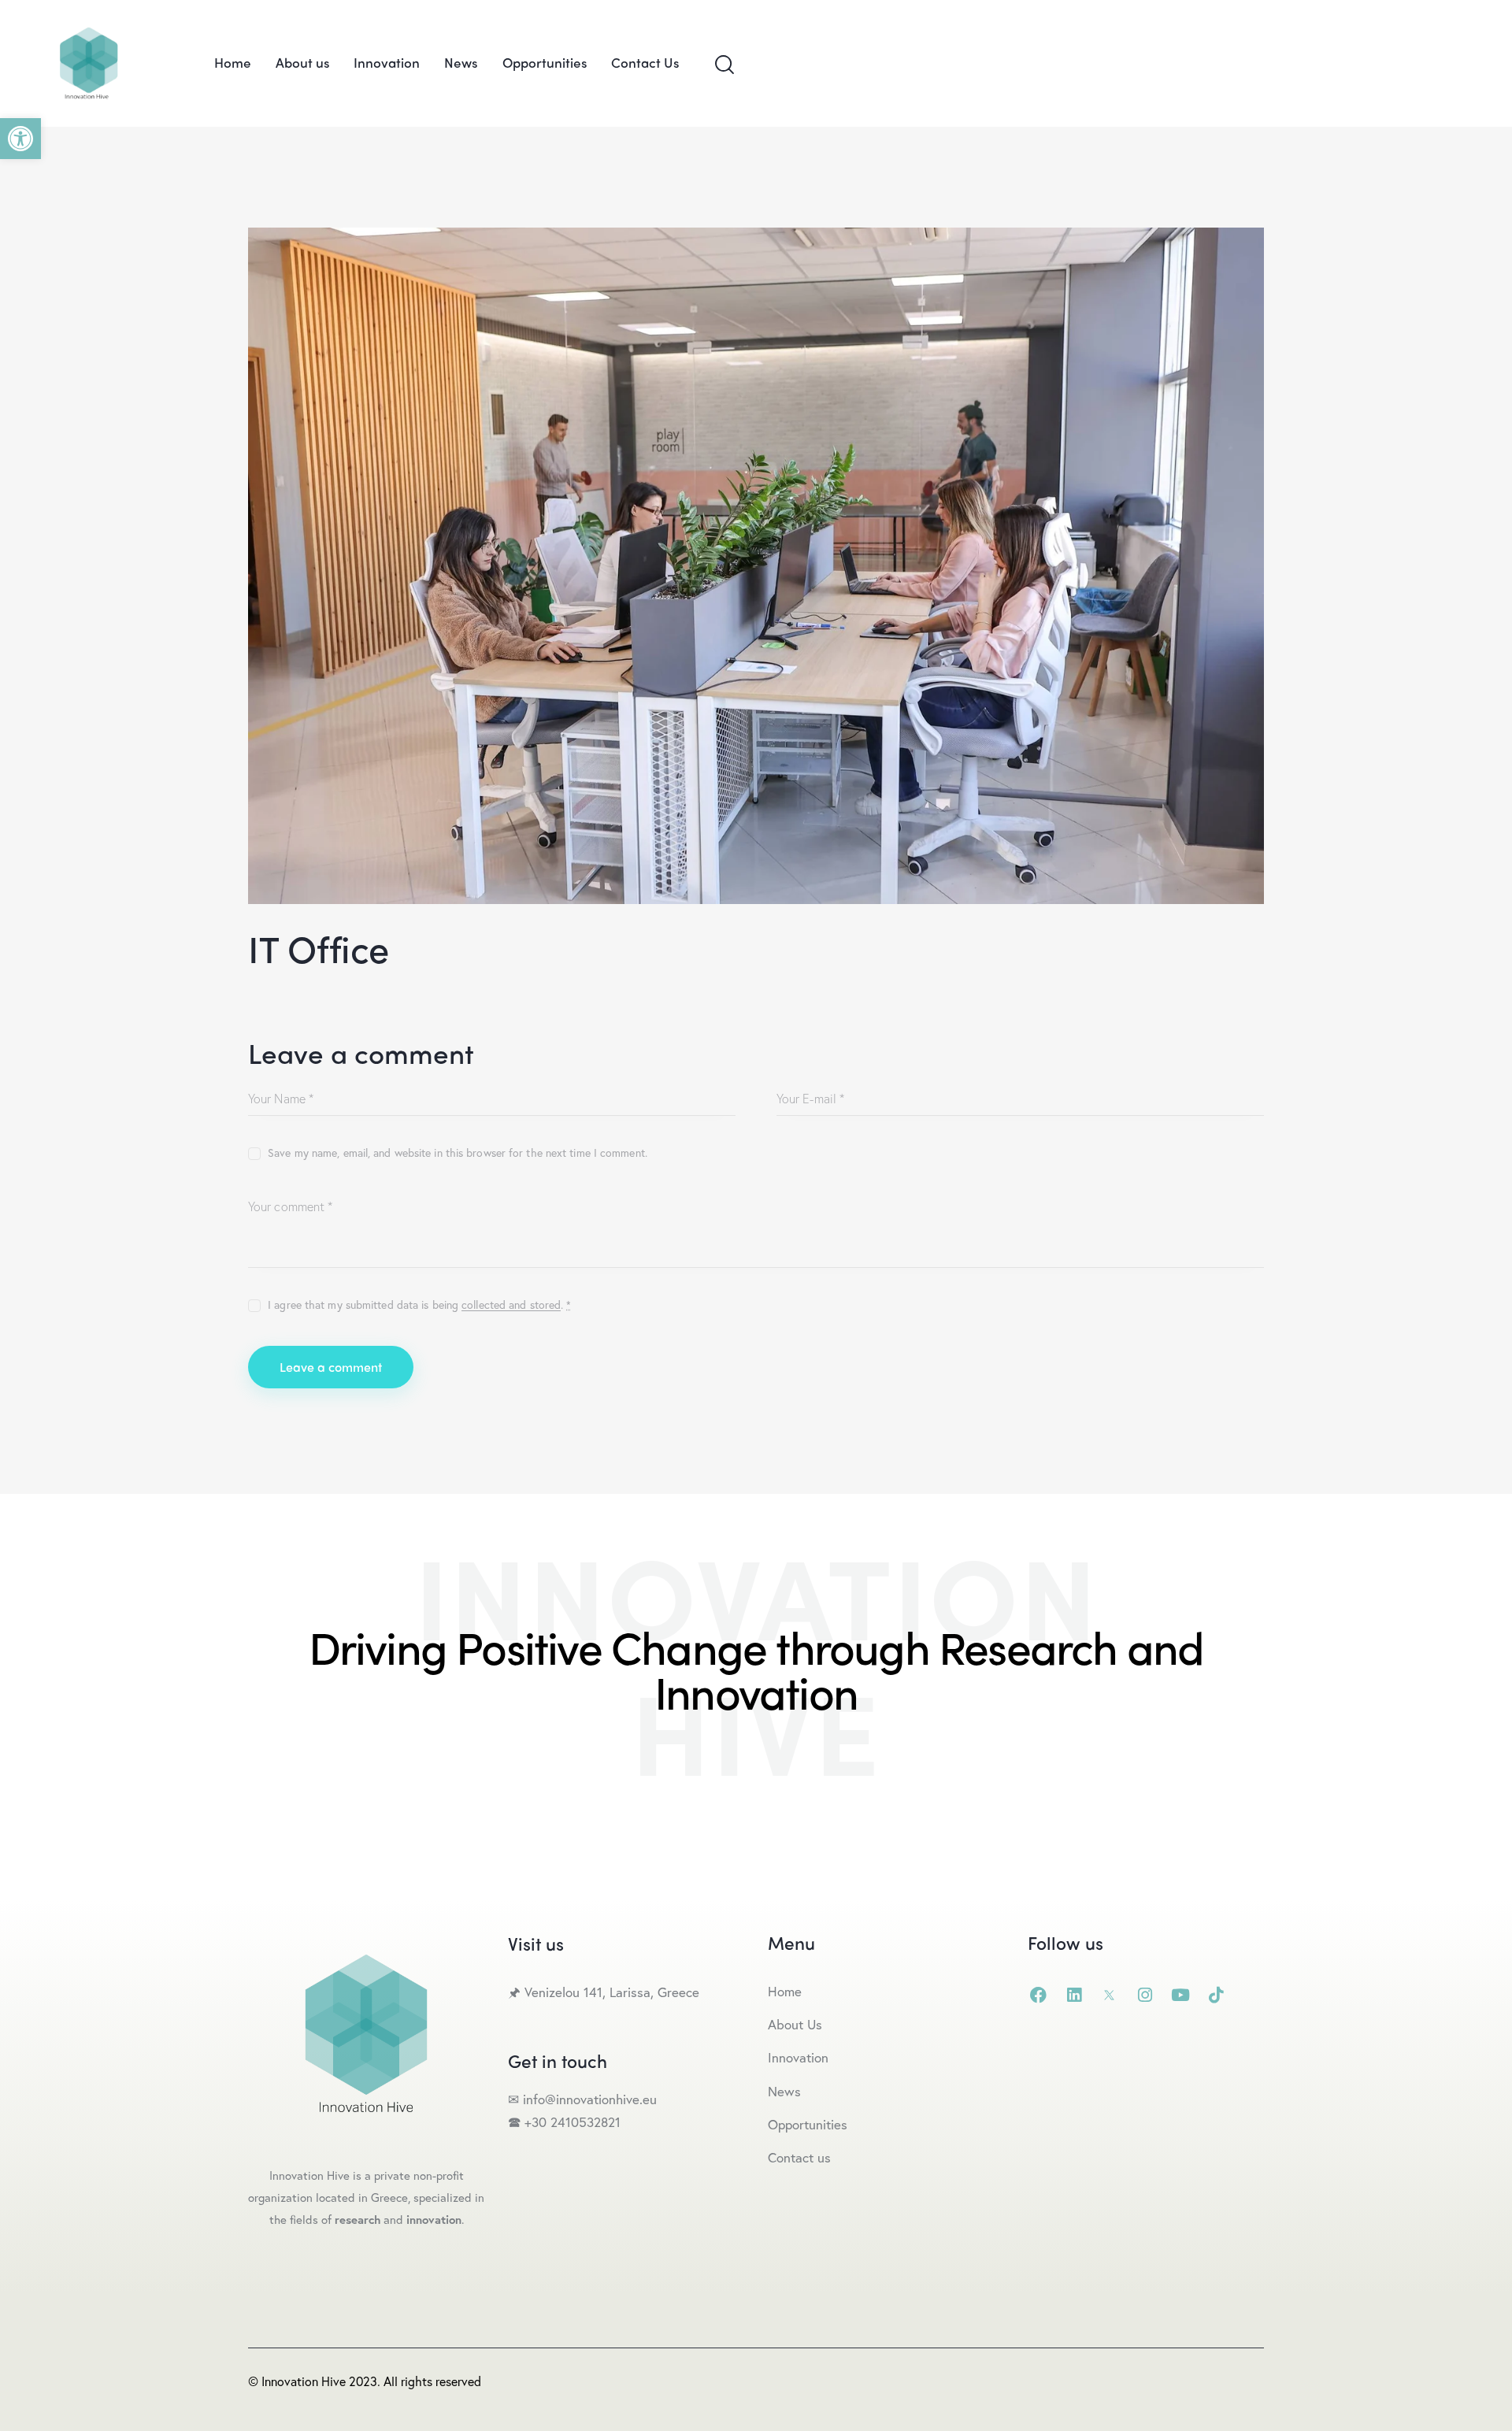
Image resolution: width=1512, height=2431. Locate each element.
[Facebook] (1038, 1995)
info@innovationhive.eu (588, 2099)
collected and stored (511, 1305)
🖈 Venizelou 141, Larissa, (583, 1992)
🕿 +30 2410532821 (564, 2122)
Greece (680, 1992)
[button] (20, 139)
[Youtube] (1180, 1995)
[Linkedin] (1074, 1995)
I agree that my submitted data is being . (419, 1304)
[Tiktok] (1216, 1995)
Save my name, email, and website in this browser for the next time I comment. (458, 1153)
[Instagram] (1145, 1995)
